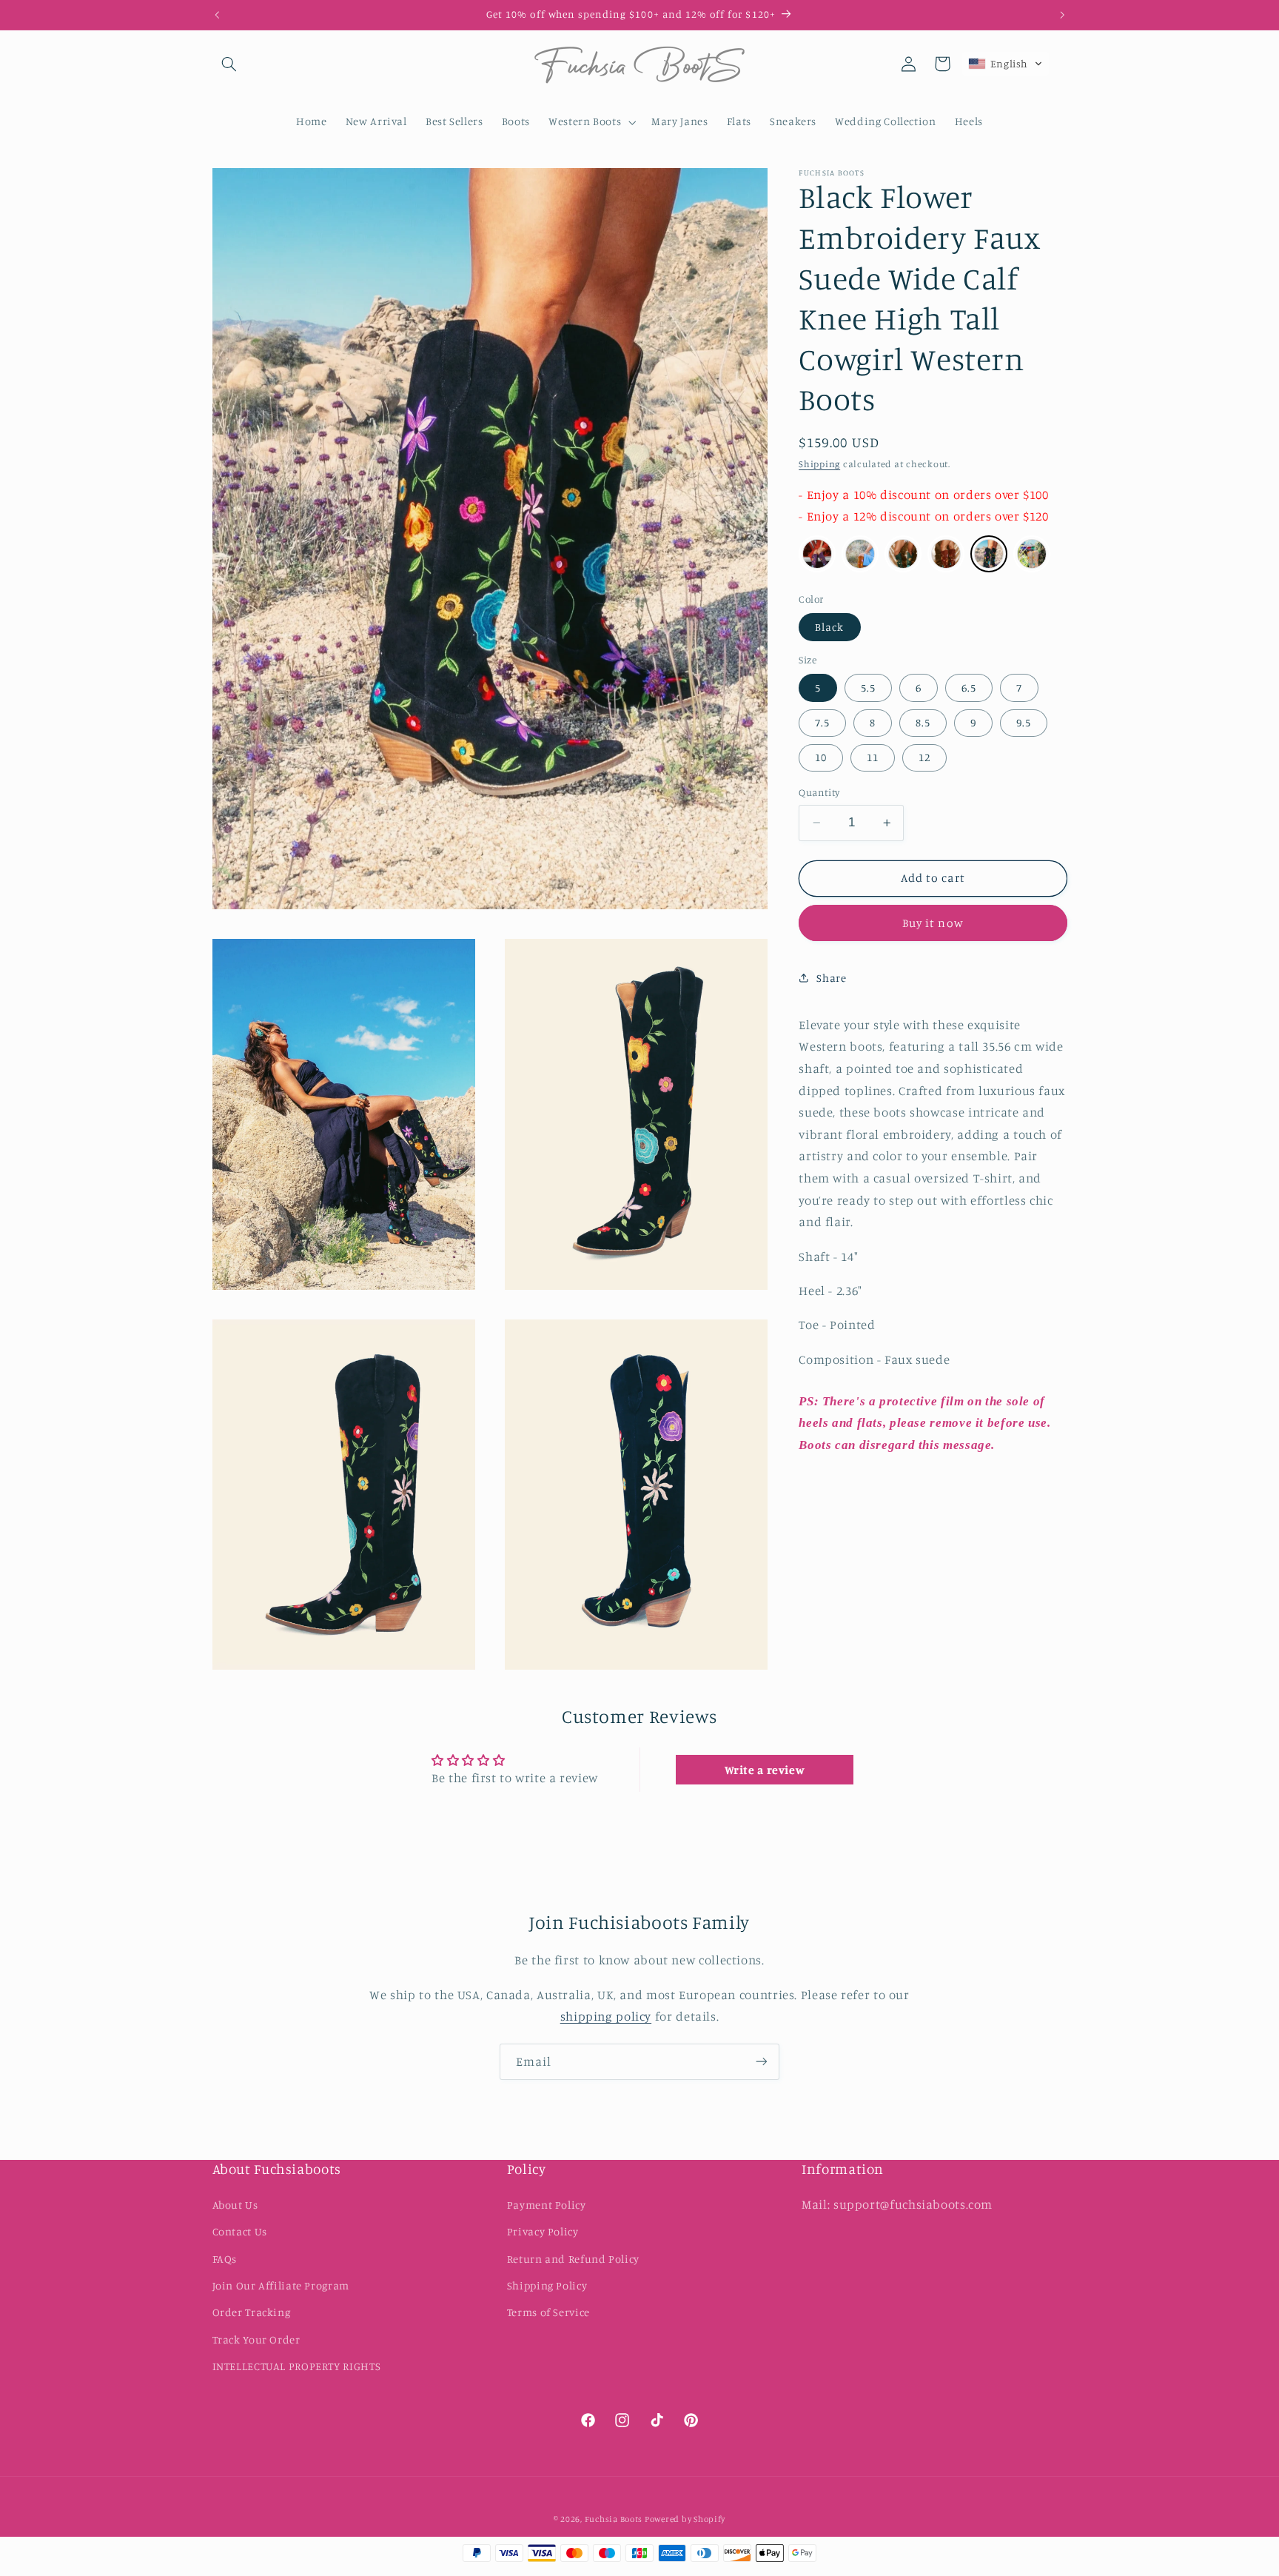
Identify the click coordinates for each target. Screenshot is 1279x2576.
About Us (235, 2205)
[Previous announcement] (217, 15)
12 (924, 757)
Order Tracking (252, 2312)
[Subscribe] (762, 2062)
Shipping (819, 464)
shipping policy (606, 2016)
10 (821, 757)
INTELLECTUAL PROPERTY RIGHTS (297, 2366)
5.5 (868, 688)
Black (829, 627)
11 (873, 757)
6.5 (969, 688)
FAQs (225, 2259)
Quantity (819, 792)
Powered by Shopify (685, 2520)
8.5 (923, 722)
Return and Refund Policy (573, 2259)
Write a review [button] (765, 1770)
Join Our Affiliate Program (281, 2285)
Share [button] (831, 977)
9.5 (1024, 722)
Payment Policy (547, 2205)
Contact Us (240, 2231)
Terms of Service (548, 2312)
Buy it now (933, 923)
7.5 (822, 722)
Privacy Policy (543, 2231)
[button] (229, 64)
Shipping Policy (547, 2285)
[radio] (817, 554)
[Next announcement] (1062, 15)
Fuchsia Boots (615, 2520)
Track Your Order (256, 2339)
